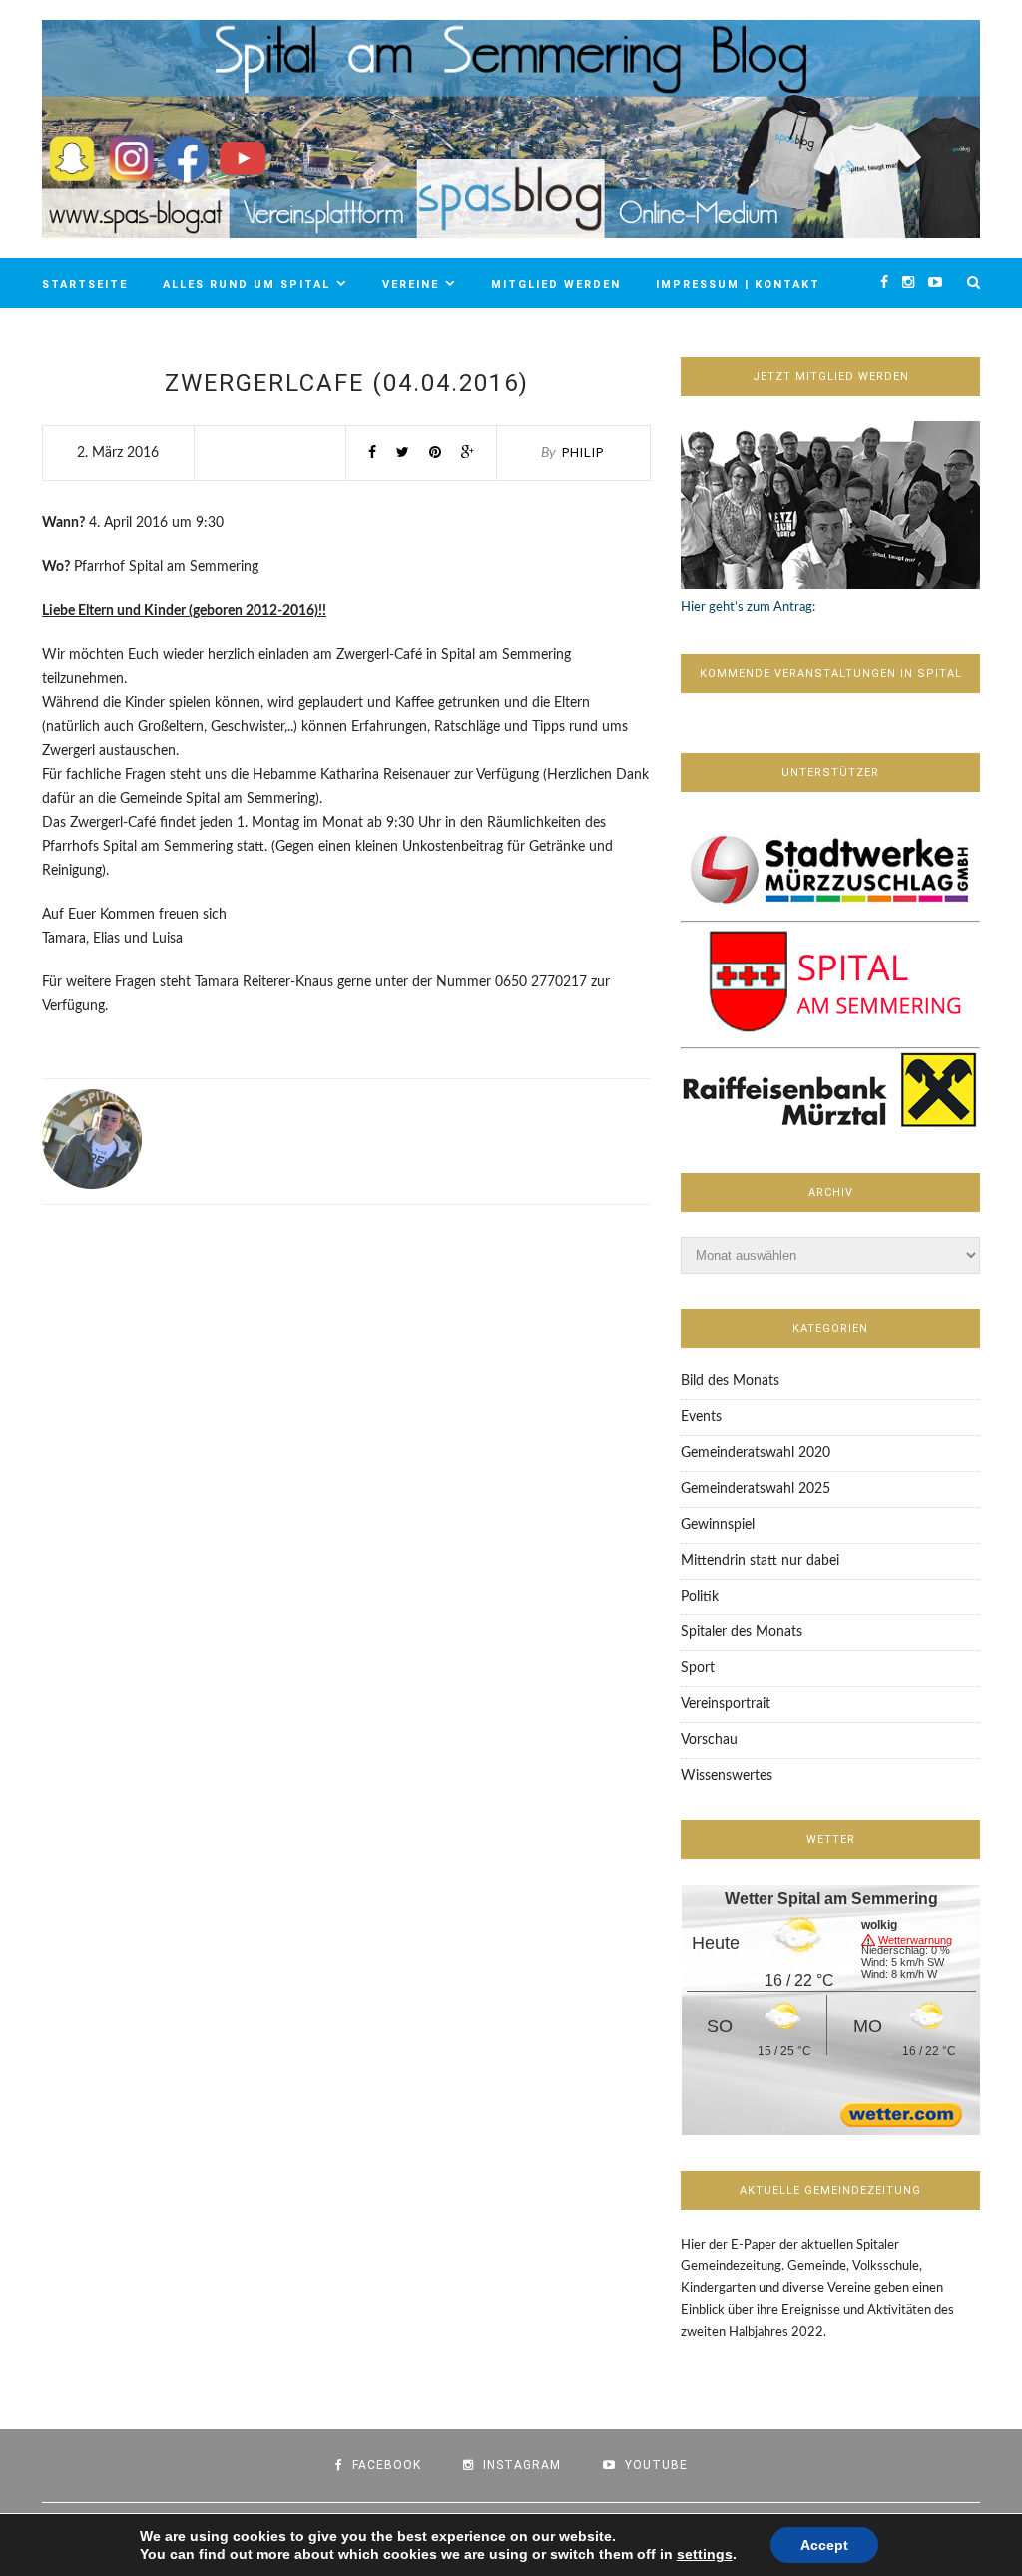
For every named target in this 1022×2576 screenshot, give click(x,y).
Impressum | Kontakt (738, 284)
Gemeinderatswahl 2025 (756, 1489)
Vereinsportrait (726, 1704)
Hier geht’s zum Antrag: (748, 608)
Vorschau (709, 1740)
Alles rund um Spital (247, 284)
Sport (698, 1668)
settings (705, 2554)
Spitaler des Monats (742, 1632)
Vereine (411, 284)
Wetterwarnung (915, 1941)
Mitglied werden (556, 284)
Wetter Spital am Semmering (831, 1899)
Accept (824, 2545)
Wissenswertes (727, 1776)
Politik (700, 1597)
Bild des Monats (730, 1381)
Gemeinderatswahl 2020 (756, 1453)
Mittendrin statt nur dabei (760, 1561)
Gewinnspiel (718, 1525)
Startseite (85, 284)
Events (701, 1417)
